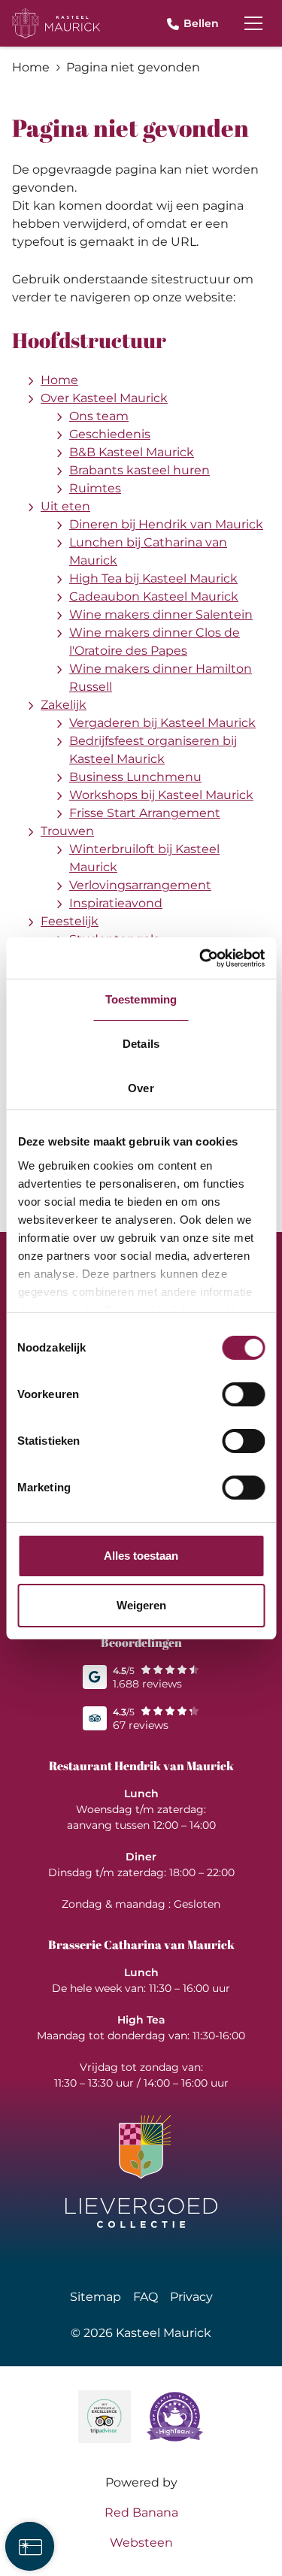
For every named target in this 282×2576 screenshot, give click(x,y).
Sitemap (96, 2297)
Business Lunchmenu (135, 777)
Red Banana (141, 2512)
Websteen (141, 2543)
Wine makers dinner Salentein (161, 614)
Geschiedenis (110, 434)
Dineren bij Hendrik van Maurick (166, 524)
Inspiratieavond (116, 903)
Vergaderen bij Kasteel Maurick (162, 723)
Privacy (191, 2297)
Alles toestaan (141, 1556)
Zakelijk (64, 705)
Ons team (99, 416)
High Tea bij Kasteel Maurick (153, 578)
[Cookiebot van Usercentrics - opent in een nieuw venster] (201, 958)
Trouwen (67, 831)
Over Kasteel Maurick (104, 398)
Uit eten (65, 506)
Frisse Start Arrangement (145, 813)
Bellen (201, 23)
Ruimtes (95, 488)
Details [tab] (141, 1044)
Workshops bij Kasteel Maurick (161, 795)
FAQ (146, 2297)
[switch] (243, 1394)
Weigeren (141, 1605)
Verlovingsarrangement (140, 885)
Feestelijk (70, 921)
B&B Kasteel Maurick (132, 452)
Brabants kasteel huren (139, 470)
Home (59, 380)
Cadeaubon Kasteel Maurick (154, 596)
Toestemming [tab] (141, 999)
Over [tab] (141, 1088)
